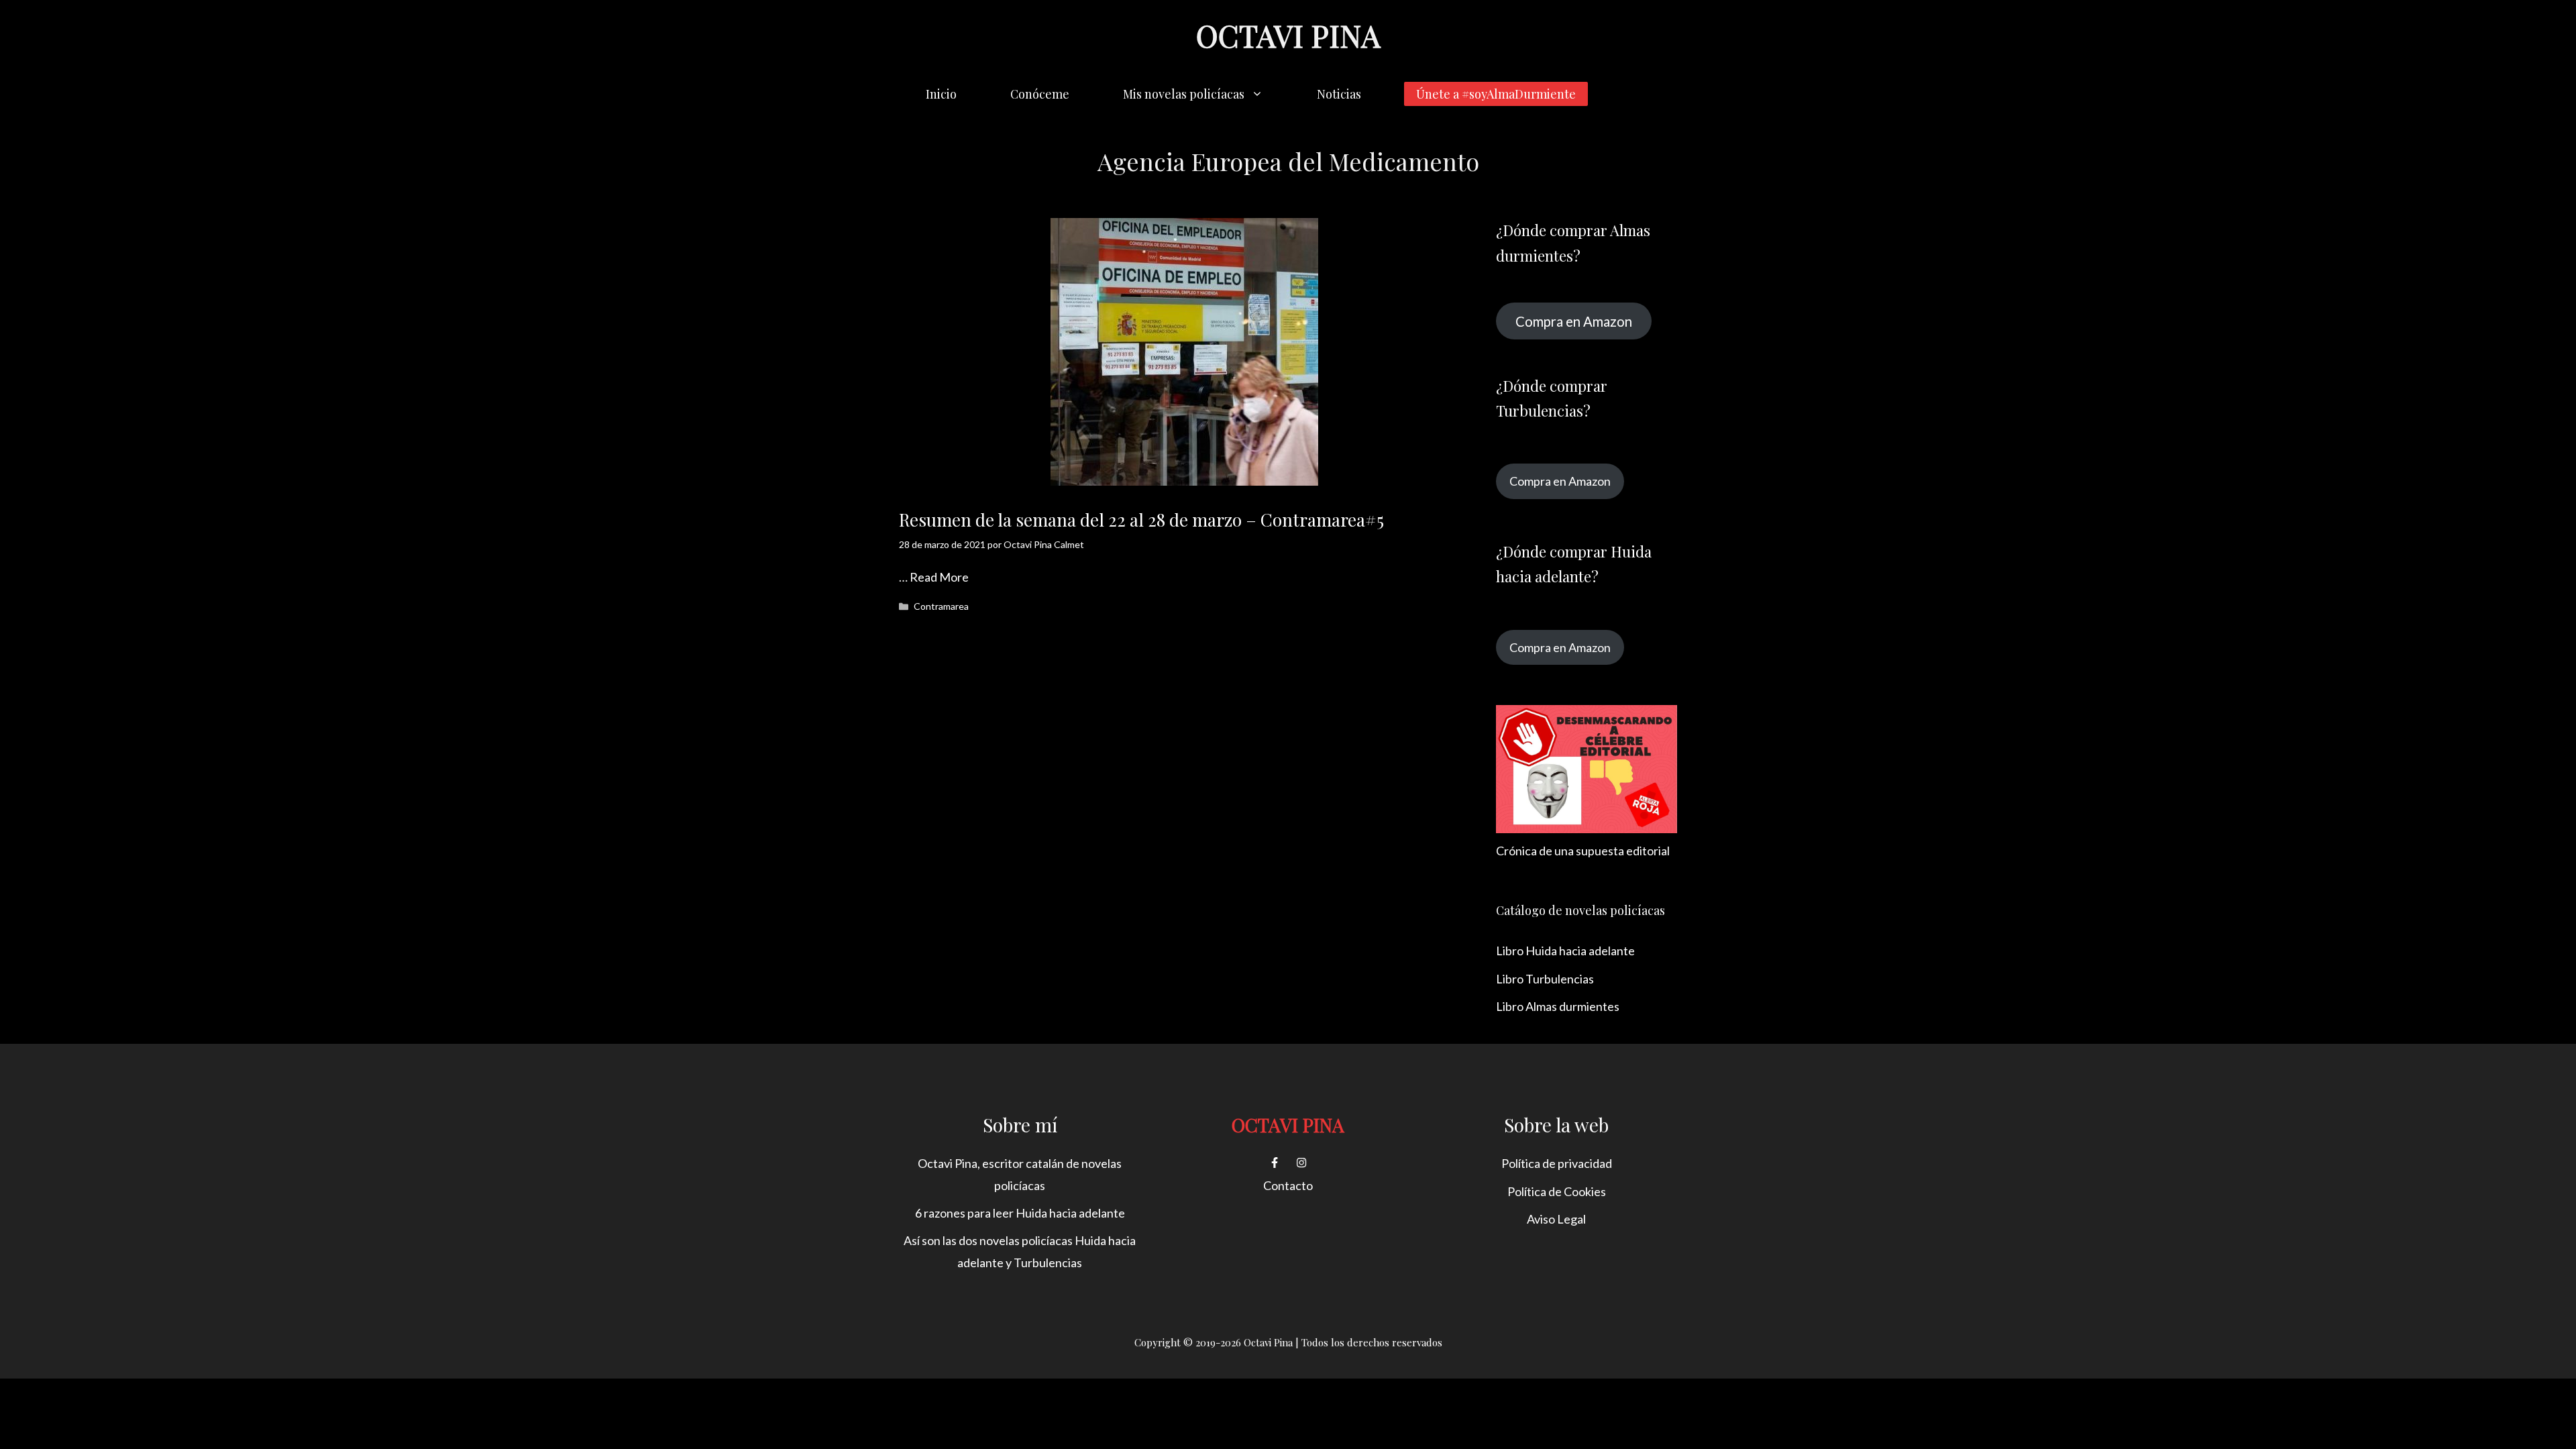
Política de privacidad (1557, 1163)
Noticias (1339, 94)
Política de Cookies (1557, 1191)
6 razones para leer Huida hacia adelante (1020, 1213)
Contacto (1288, 1185)
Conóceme (1040, 94)
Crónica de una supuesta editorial (1583, 851)
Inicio (941, 94)
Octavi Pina (1288, 35)
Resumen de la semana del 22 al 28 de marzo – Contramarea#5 (1141, 520)
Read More (939, 577)
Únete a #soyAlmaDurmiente (1496, 94)
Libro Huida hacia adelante (1565, 951)
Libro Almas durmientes (1558, 1006)
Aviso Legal (1556, 1219)
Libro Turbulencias (1545, 979)
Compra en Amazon (1574, 321)
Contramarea (941, 606)
